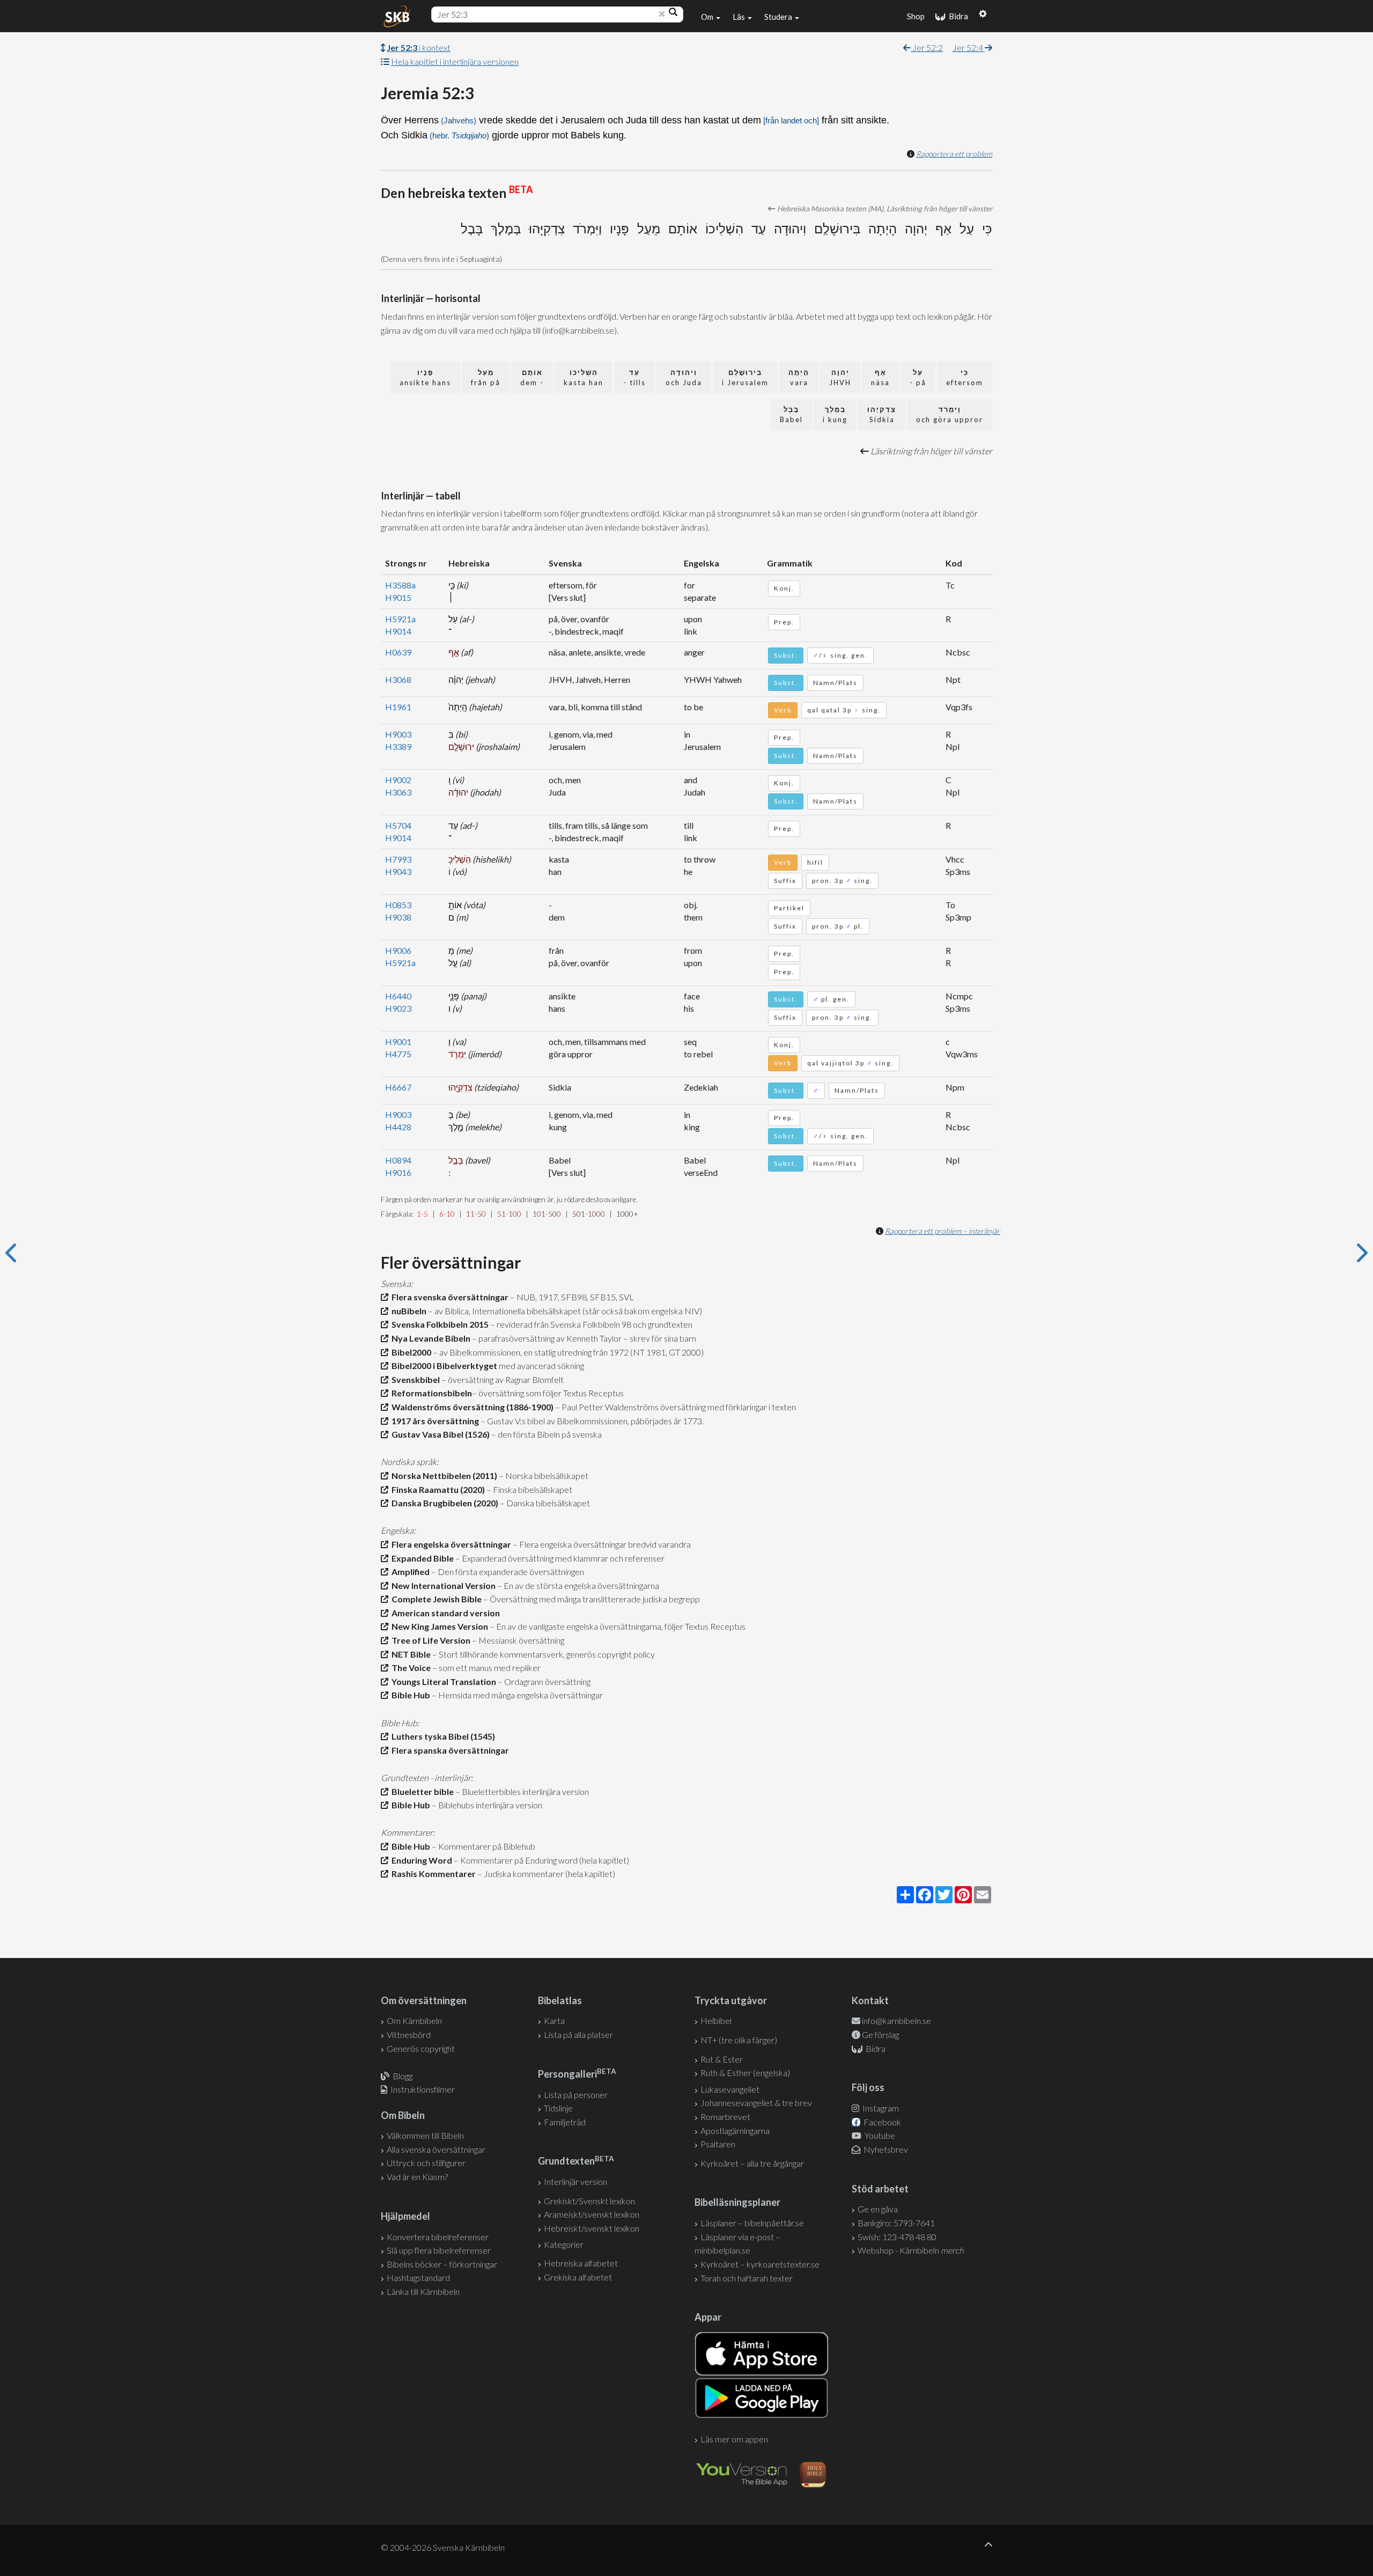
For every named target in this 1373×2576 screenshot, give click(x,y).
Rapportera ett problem (954, 154)
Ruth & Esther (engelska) (745, 2073)
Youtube (879, 2135)
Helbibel (716, 2021)
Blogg (403, 2076)
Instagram (880, 2108)
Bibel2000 (410, 1352)
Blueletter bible (421, 1791)
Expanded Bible (421, 1558)
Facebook (881, 2122)
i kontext (419, 47)
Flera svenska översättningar (448, 1297)
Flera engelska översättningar (450, 1544)
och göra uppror (950, 414)
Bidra (957, 16)
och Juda (684, 377)
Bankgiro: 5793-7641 (896, 2223)
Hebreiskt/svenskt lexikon (592, 2228)
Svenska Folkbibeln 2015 (438, 1324)
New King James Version (438, 1626)
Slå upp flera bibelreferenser (439, 2250)
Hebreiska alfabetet (581, 2263)
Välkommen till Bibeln (425, 2135)
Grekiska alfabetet (578, 2277)
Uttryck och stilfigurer (426, 2163)
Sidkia (882, 414)
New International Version (442, 1585)
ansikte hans (425, 377)
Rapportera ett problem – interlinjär (943, 1231)
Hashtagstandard (418, 2277)
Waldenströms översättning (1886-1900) (471, 1407)
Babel (791, 414)
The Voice (409, 1668)
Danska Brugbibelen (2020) (443, 1503)
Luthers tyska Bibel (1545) (442, 1736)
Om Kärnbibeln (414, 2021)
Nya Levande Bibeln (429, 1338)
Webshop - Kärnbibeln (911, 2250)
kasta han (584, 377)
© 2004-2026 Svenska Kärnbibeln (443, 2547)
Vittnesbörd (409, 2034)
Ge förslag (880, 2034)
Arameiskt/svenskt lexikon (592, 2214)
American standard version (444, 1613)
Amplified (409, 1572)
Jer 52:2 (927, 47)
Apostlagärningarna (735, 2130)
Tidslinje (558, 2108)
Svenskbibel (414, 1379)
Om (708, 17)
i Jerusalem (745, 377)
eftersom (965, 377)
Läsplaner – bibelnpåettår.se (752, 2223)
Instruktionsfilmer (423, 2089)
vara (799, 377)
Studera (779, 17)
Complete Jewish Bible (435, 1599)
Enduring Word (420, 1860)
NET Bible (409, 1654)
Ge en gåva (878, 2209)
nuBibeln (407, 1311)
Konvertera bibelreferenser (438, 2237)
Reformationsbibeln (430, 1393)
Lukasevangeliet (730, 2089)
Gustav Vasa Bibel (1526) (439, 1434)
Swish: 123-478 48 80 (897, 2237)
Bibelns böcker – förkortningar (442, 2264)
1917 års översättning (434, 1421)
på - (918, 377)
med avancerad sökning (541, 1366)
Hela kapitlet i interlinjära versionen (455, 61)
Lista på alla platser (578, 2034)
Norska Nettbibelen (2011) (443, 1475)
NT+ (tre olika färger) (739, 2040)
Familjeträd (565, 2122)
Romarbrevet (725, 2117)
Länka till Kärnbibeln (423, 2291)
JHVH (840, 377)
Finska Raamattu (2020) (437, 1489)
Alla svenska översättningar (436, 2149)
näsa (880, 377)
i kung (835, 414)
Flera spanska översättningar (449, 1750)
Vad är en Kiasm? (417, 2177)
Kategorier (564, 2244)
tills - (634, 377)
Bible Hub (409, 1695)
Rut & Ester (722, 2059)
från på (486, 377)
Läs (740, 17)
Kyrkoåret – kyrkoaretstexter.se (760, 2264)
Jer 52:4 (969, 47)
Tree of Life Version (429, 1640)
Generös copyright (421, 2048)
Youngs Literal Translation (442, 1681)
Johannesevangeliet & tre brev (756, 2103)
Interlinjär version (575, 2181)
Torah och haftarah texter (747, 2278)
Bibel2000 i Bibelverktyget (443, 1366)
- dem (532, 377)
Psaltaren (718, 2144)
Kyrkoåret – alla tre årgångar (752, 2163)
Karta (554, 2021)
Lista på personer (576, 2095)
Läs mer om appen (734, 2439)
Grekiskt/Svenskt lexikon (589, 2201)
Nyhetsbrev (885, 2149)
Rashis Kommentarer (432, 1874)
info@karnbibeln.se (896, 2021)
